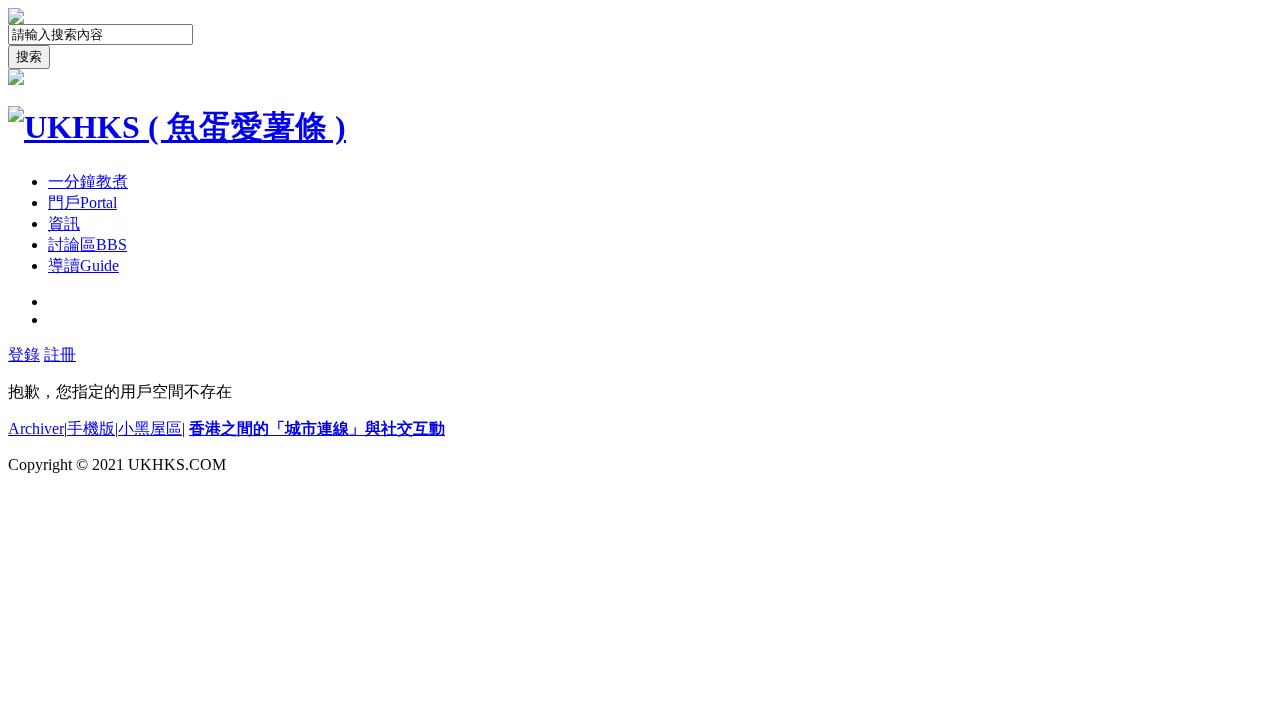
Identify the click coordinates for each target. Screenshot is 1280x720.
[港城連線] (177, 127)
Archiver (36, 428)
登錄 (24, 354)
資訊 (64, 223)
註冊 (60, 354)
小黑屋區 (150, 428)
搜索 (29, 56)
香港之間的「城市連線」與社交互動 (317, 428)
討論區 (87, 244)
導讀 (83, 265)
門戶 (82, 202)
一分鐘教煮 (88, 181)
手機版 (91, 428)
